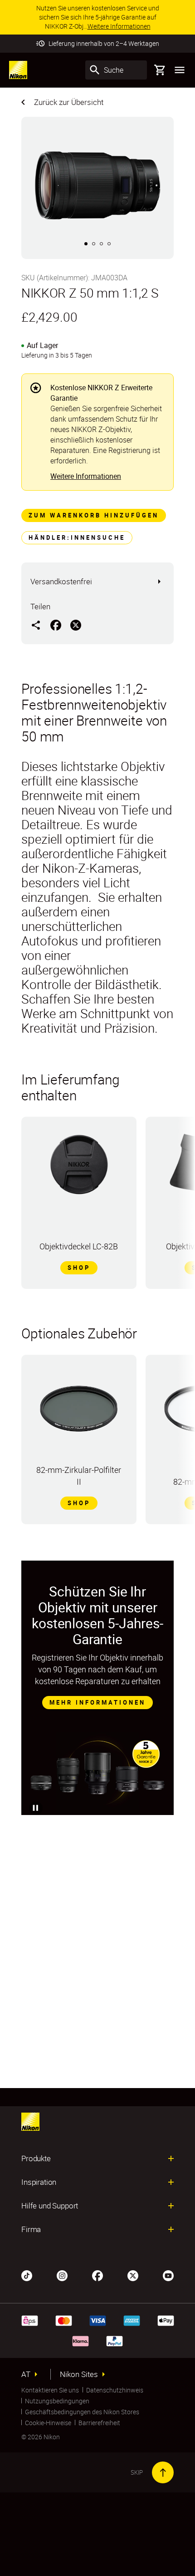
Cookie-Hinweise (48, 2423)
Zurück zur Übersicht (69, 102)
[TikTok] (27, 2275)
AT (26, 2374)
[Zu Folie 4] (109, 244)
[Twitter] (133, 2275)
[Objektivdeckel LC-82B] (79, 1169)
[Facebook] (97, 2275)
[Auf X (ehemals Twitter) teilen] (76, 625)
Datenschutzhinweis (115, 2390)
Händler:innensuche (77, 537)
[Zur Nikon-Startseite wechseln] (18, 70)
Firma (31, 2229)
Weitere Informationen (86, 476)
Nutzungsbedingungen (57, 2401)
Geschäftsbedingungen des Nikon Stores (82, 2412)
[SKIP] (163, 2472)
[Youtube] (168, 2275)
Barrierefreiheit (99, 2423)
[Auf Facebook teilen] (56, 625)
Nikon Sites (79, 2374)
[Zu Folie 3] (101, 244)
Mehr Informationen (97, 1702)
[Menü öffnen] (180, 70)
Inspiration (39, 2182)
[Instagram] (62, 2275)
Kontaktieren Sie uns (50, 2390)
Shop (79, 1268)
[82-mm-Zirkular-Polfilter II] (79, 1412)
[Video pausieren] (36, 1808)
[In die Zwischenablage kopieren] (36, 625)
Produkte (36, 2158)
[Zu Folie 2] (94, 244)
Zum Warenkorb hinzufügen (94, 515)
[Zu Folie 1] (86, 244)
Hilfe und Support (50, 2206)
